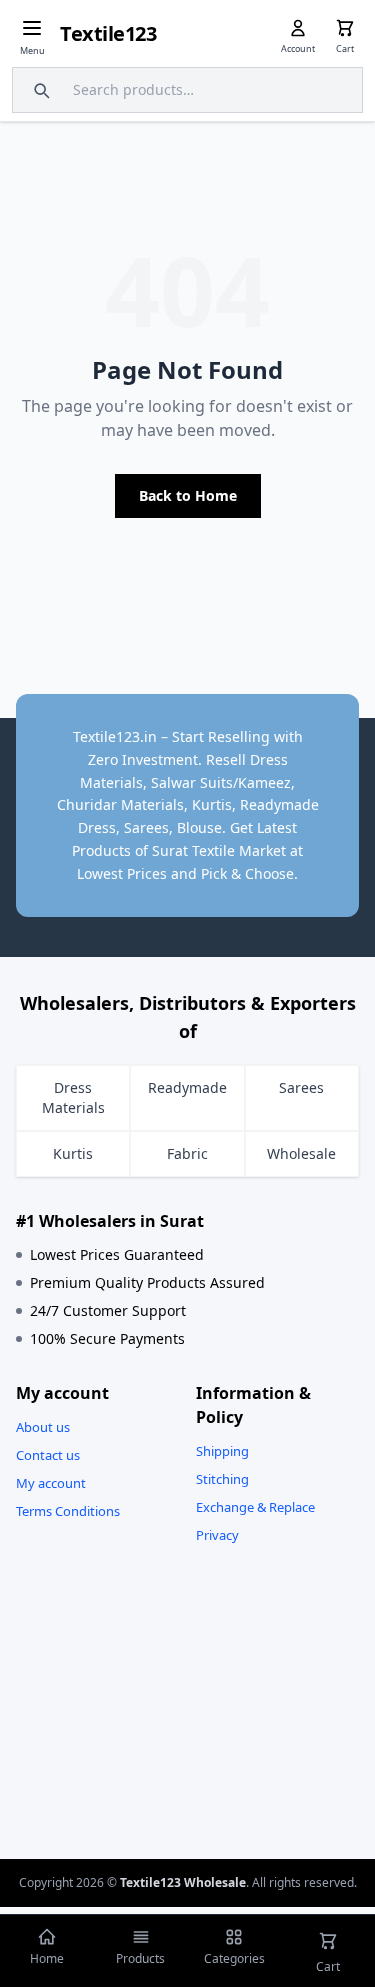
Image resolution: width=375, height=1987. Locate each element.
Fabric (187, 1153)
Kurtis (73, 1153)
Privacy (217, 1535)
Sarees (301, 1087)
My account (51, 1483)
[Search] (39, 90)
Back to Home (188, 495)
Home (47, 1958)
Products (140, 1958)
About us (43, 1427)
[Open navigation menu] (32, 28)
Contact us (48, 1455)
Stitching (222, 1479)
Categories (234, 1958)
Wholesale (301, 1153)
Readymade (187, 1087)
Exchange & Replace (255, 1507)
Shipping (222, 1451)
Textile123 (108, 33)
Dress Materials (73, 1097)
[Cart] (345, 28)
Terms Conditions (68, 1511)
